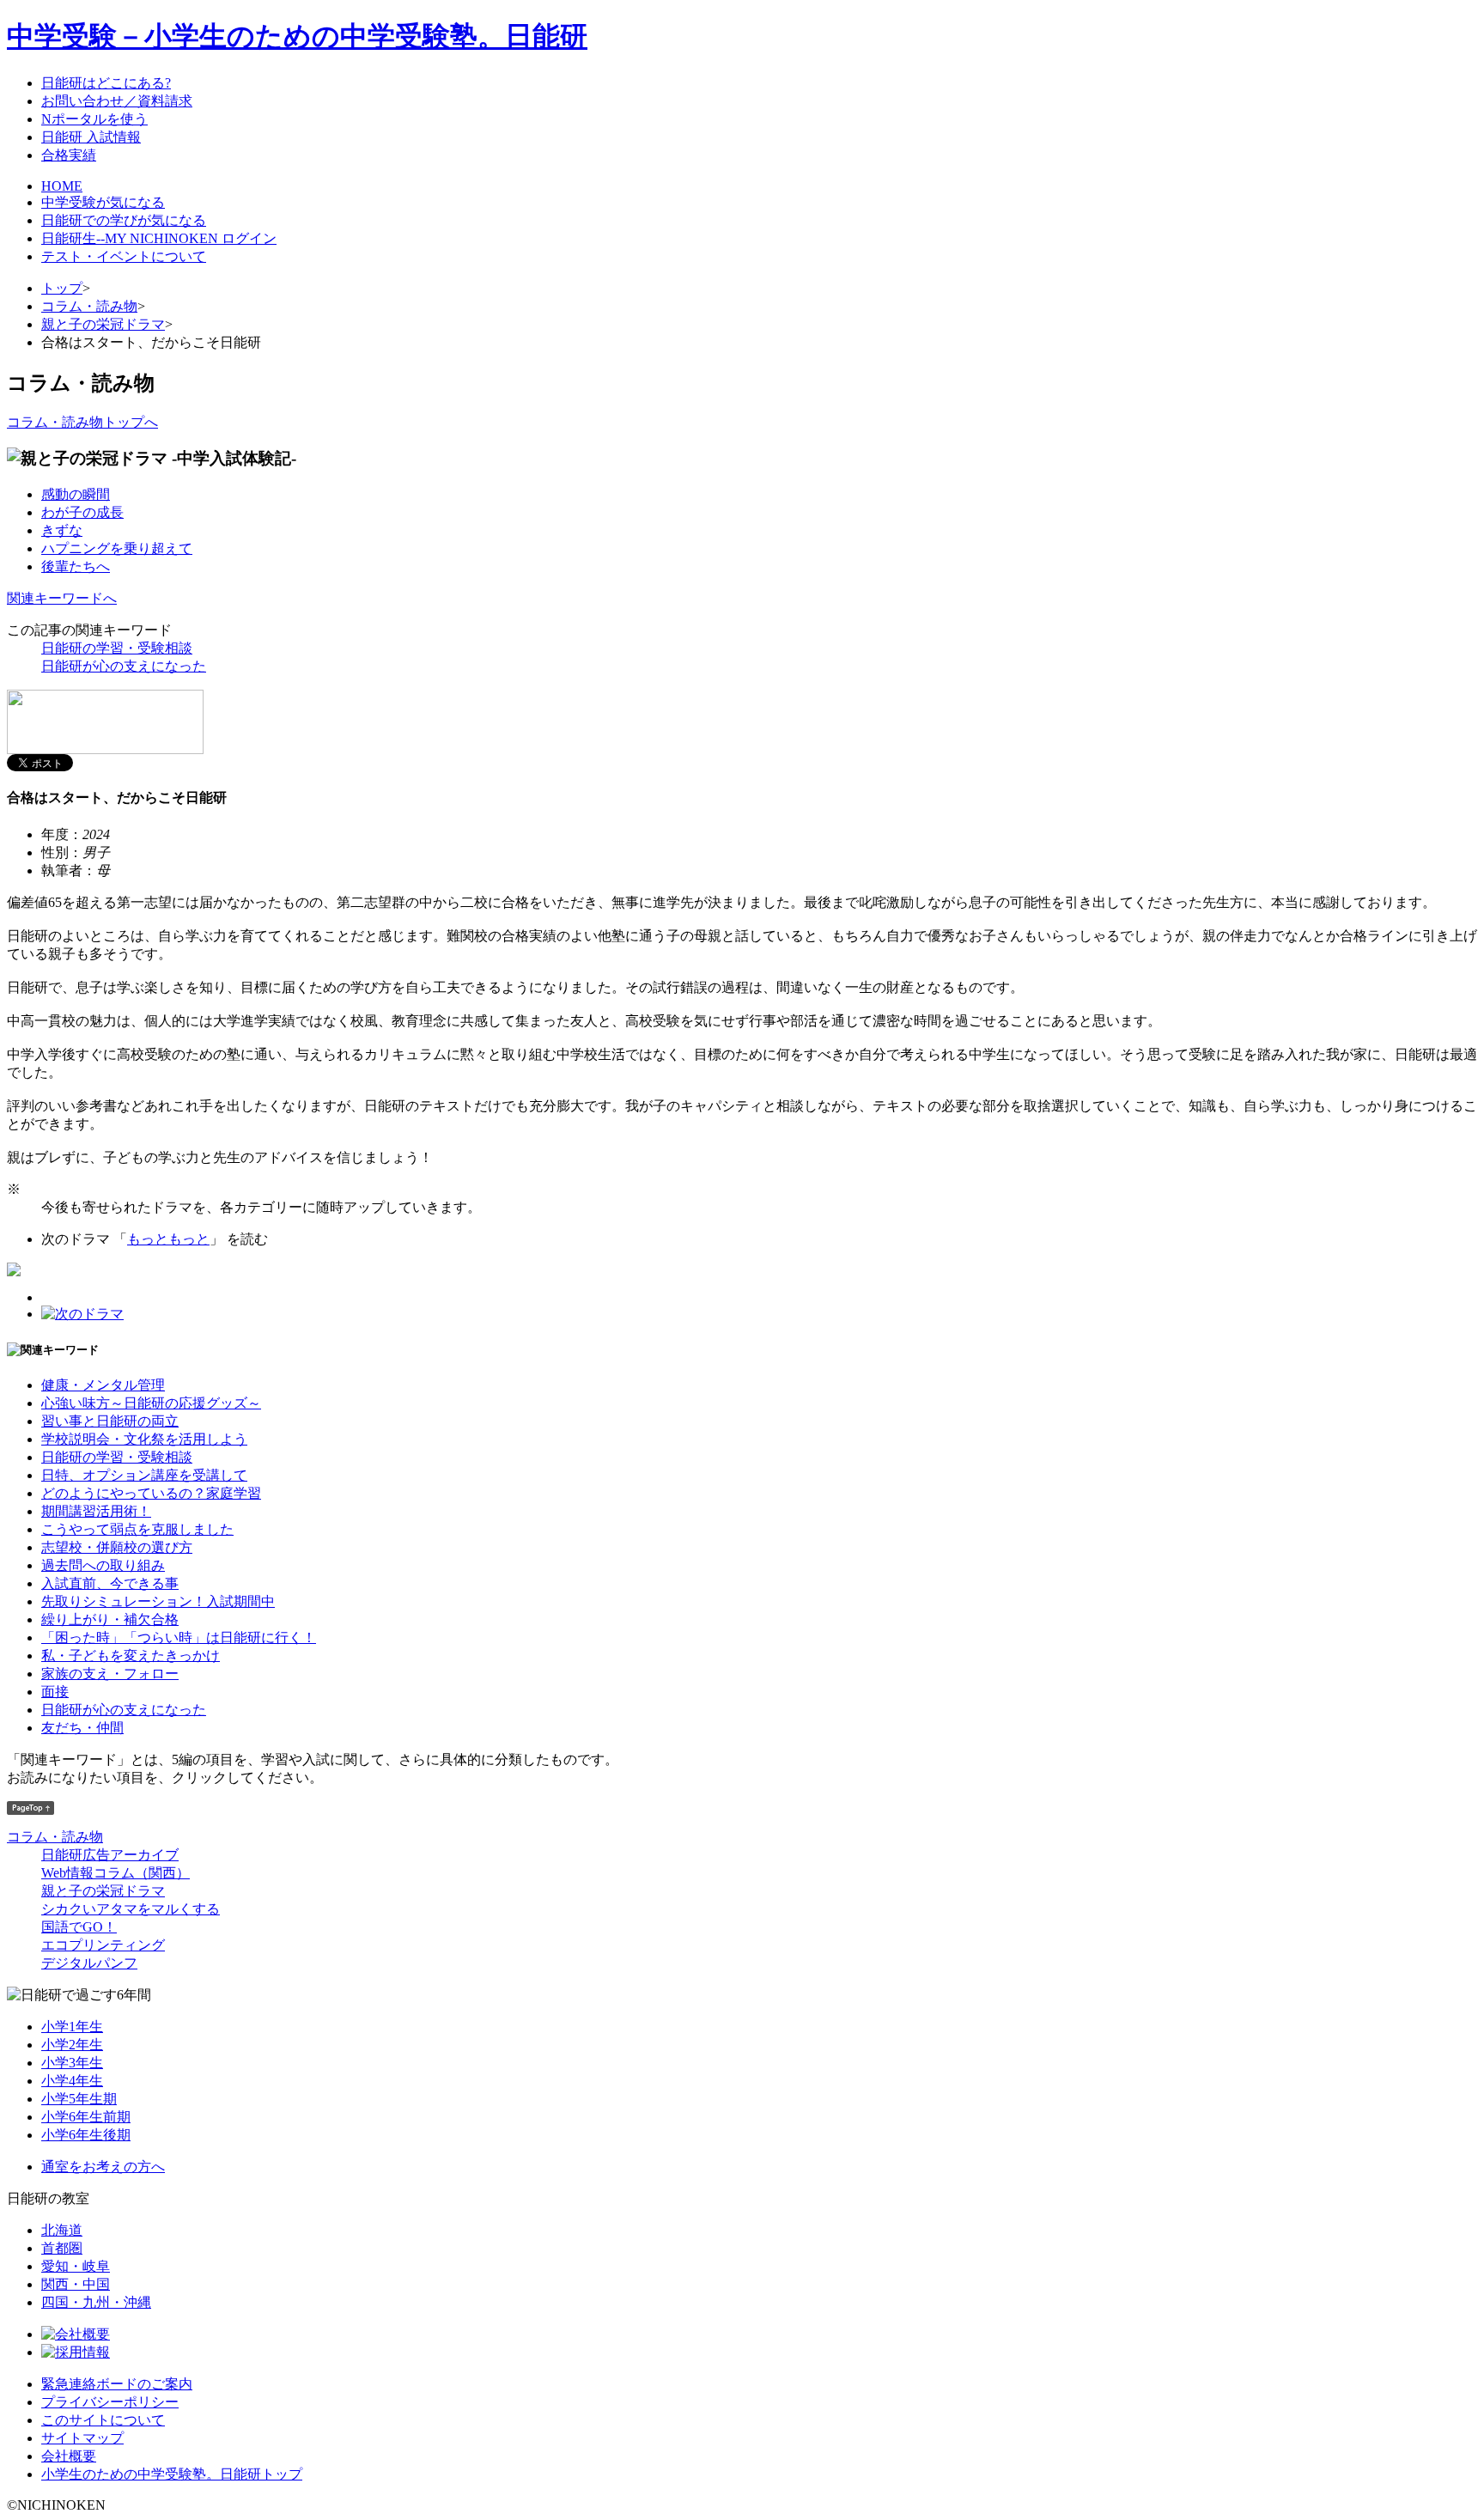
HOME (62, 186)
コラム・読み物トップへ (82, 422)
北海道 (62, 2230)
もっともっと (168, 1239)
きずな (62, 530)
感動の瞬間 (76, 494)
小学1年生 (72, 2027)
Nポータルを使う (94, 119)
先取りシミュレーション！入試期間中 (158, 1601)
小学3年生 (72, 2063)
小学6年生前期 (86, 2117)
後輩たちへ (76, 566)
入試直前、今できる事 (110, 1583)
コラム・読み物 (89, 306)
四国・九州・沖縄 (96, 2302)
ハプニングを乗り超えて (117, 548)
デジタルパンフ (89, 1963)
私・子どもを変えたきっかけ (131, 1656)
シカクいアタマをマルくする (131, 1909)
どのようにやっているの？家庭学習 (151, 1493)
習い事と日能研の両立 (110, 1421)
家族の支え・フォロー (110, 1674)
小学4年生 (72, 2081)
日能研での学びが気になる (124, 220)
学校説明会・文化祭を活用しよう (144, 1439)
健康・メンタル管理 (103, 1385)
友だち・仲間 (82, 1728)
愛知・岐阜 (76, 2266)
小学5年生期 (79, 2099)
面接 (55, 1692)
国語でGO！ (79, 1927)
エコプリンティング (103, 1945)
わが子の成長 (82, 512)
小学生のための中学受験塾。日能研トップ (172, 2474)
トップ (62, 288)
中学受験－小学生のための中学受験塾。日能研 (297, 36)
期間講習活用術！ (96, 1511)
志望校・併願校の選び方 (117, 1547)
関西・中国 (76, 2284)
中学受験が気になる (103, 202)
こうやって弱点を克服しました (137, 1529)
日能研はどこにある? (106, 83)
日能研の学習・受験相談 (117, 648)
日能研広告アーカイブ (110, 1855)
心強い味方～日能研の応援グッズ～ (151, 1403)
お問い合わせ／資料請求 (117, 101)
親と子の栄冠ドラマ (103, 324)
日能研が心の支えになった (124, 666)
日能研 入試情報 (91, 137)
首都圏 (62, 2248)
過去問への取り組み (103, 1565)
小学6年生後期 (86, 2135)
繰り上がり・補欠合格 (110, 1619)
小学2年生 (72, 2045)
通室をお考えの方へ (103, 2167)
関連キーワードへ (62, 598)
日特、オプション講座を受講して (144, 1475)
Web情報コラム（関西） (116, 1873)
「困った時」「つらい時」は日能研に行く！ (179, 1637)
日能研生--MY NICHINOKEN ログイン (159, 238)
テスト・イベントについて (124, 256)
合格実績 (69, 155)
